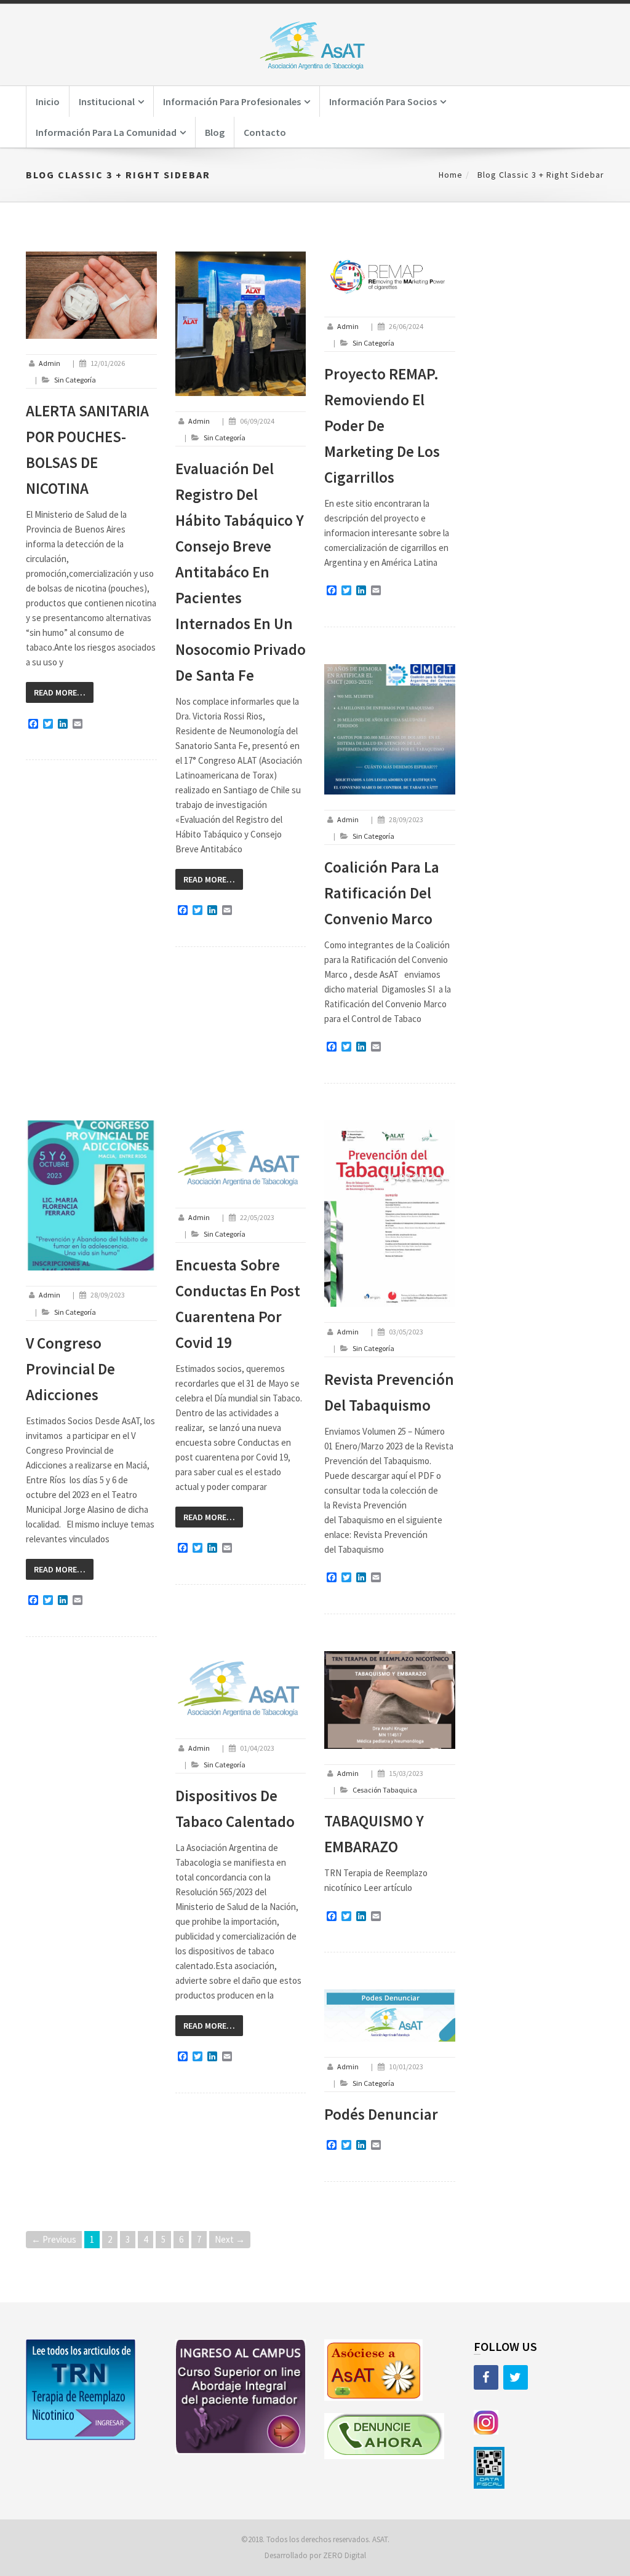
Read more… (60, 692)
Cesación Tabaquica (385, 1790)
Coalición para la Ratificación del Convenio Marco (382, 893)
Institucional (107, 101)
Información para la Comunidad (106, 132)
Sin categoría (75, 380)
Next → (230, 2239)
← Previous (54, 2239)
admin (50, 363)
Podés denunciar (381, 2114)
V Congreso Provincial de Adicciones (70, 1369)
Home (451, 175)
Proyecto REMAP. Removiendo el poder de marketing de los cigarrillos (382, 426)
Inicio (48, 101)
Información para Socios (383, 101)
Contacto (265, 132)
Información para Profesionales (232, 101)
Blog (215, 132)
